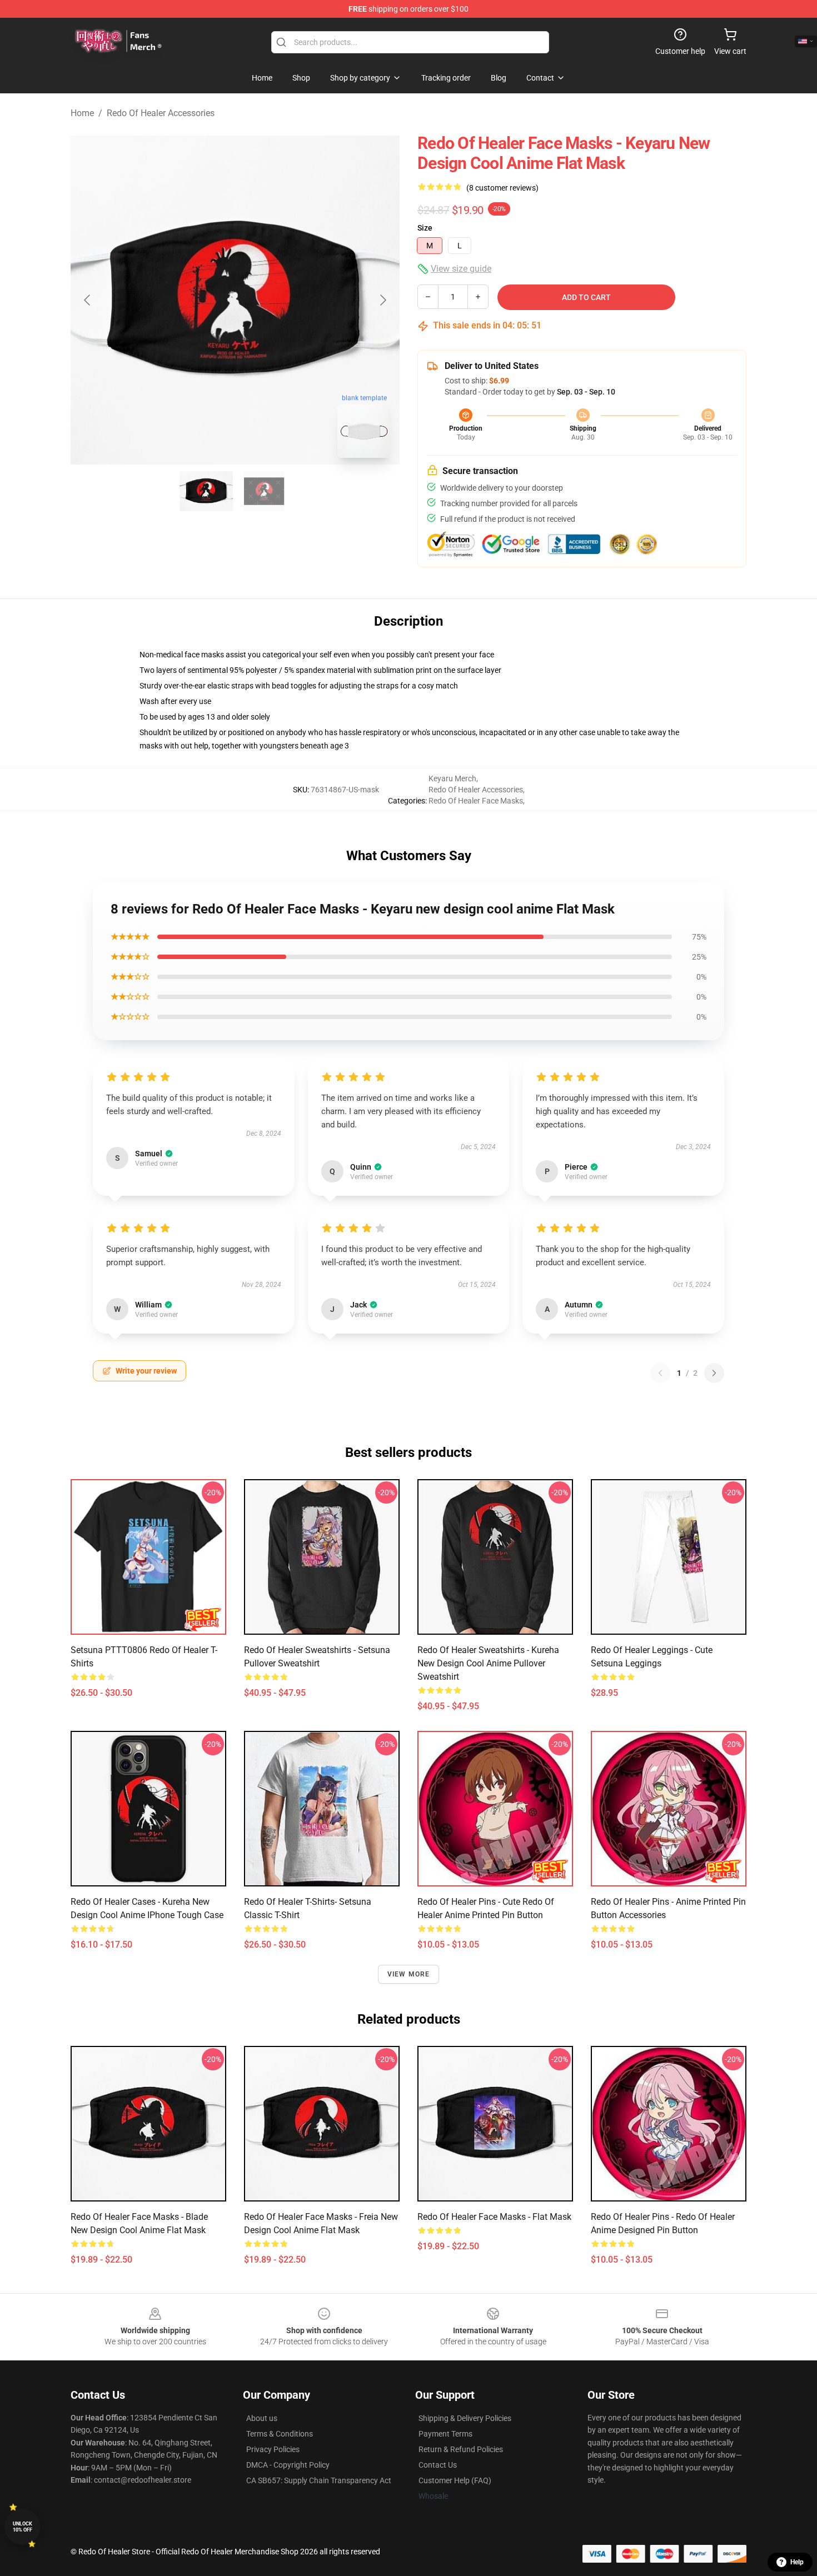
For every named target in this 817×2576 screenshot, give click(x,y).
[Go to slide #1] (206, 491)
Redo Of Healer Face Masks (476, 801)
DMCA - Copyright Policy (288, 2465)
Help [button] (797, 2562)
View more (409, 1974)
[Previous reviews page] (660, 1373)
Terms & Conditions (280, 2434)
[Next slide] (382, 300)
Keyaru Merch (452, 778)
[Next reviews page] (714, 1373)
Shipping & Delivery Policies (465, 2418)
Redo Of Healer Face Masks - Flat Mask (494, 2217)
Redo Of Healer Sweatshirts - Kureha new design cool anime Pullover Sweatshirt (488, 1663)
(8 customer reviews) (502, 188)
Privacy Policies (273, 2449)
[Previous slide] (88, 300)
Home (82, 113)
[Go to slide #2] (264, 491)
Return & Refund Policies (461, 2449)
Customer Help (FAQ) (455, 2480)
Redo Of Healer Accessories (161, 113)
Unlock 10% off (23, 2527)
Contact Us (438, 2465)
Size (425, 228)
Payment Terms (445, 2434)
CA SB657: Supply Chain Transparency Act (319, 2480)
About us (262, 2418)
